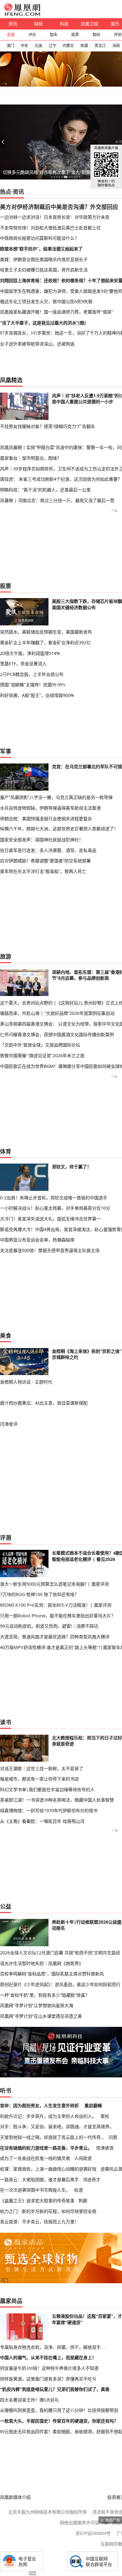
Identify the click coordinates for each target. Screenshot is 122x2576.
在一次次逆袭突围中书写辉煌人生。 (35, 2190)
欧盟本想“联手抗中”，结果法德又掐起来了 (41, 249)
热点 (6, 192)
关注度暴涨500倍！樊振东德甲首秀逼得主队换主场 (50, 1250)
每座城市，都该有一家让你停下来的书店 (39, 1779)
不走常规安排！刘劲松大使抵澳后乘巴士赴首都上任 (50, 228)
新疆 (84, 46)
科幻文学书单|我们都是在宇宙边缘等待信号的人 (47, 1789)
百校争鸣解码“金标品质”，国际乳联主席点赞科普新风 (52, 1974)
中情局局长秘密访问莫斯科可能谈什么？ (39, 238)
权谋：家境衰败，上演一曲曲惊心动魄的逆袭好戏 (48, 2169)
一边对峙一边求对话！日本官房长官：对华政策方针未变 (55, 217)
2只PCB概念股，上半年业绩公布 (32, 674)
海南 (116, 46)
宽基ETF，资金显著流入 (23, 664)
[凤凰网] (22, 14)
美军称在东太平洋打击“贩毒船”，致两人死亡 (43, 871)
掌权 (105, 2116)
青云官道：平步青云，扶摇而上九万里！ (39, 2222)
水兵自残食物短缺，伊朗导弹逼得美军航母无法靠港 (50, 808)
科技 (64, 24)
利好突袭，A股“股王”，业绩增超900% (37, 695)
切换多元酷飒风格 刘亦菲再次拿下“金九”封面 (47, 172)
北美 (38, 46)
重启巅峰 (93, 2105)
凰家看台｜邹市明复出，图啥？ (31, 458)
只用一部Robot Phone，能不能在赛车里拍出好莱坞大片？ (58, 1616)
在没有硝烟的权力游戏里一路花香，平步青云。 (46, 2148)
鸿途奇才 (92, 2180)
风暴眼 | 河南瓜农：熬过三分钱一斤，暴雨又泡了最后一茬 (57, 500)
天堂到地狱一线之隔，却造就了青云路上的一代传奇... (52, 2137)
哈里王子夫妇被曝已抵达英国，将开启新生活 (44, 270)
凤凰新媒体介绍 (15, 2497)
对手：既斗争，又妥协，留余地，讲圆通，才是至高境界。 (57, 2126)
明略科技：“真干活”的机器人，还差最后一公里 (45, 490)
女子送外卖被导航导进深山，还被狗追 (37, 344)
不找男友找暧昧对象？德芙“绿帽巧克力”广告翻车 (48, 426)
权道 (79, 2190)
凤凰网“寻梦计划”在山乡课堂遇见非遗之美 (41, 2016)
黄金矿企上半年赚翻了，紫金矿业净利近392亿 (45, 643)
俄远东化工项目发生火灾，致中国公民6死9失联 (46, 301)
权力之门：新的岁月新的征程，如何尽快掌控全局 (48, 2211)
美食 (6, 1336)
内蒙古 (68, 46)
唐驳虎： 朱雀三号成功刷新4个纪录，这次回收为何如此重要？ (61, 479)
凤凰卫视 (89, 24)
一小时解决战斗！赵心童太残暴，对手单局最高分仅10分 (55, 1208)
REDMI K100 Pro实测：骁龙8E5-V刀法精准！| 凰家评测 (56, 1605)
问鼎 (113, 2137)
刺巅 (83, 2201)
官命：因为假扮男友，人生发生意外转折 (39, 2105)
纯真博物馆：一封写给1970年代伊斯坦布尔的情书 (49, 1810)
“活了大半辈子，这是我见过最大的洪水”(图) (43, 323)
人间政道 (83, 2158)
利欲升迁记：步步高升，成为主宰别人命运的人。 (48, 2116)
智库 (53, 35)
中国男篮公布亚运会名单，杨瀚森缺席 (37, 1240)
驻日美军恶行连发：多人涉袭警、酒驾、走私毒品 (48, 850)
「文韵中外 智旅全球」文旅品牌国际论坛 (40, 1045)
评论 (32, 35)
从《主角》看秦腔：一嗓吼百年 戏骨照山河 (42, 1821)
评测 (6, 1538)
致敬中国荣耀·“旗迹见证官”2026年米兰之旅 (42, 1055)
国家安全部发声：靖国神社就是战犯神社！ (42, 840)
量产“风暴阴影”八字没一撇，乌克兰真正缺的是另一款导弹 (56, 797)
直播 (11, 35)
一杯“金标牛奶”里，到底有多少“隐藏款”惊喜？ (45, 1995)
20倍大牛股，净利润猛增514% (30, 653)
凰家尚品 (11, 2301)
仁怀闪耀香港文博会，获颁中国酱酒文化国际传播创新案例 (57, 1034)
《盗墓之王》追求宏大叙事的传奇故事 (37, 2201)
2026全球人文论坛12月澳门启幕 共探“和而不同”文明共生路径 (60, 1953)
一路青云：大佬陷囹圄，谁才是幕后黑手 (39, 2180)
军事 (6, 751)
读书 (6, 1722)
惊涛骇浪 (105, 2148)
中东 (24, 46)
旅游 (6, 956)
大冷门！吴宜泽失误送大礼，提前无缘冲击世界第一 (50, 1219)
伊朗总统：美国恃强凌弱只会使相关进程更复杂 (46, 819)
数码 (96, 35)
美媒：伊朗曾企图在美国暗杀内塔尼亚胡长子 (44, 259)
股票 (75, 35)
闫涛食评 (9, 1424)
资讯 (13, 24)
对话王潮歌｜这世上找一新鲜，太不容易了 (42, 1768)
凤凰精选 (11, 380)
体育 (6, 1151)
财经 (38, 24)
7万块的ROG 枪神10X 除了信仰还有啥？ (39, 1594)
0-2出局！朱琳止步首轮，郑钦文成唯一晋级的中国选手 (54, 1198)
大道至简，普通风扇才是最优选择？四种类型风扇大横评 (55, 1637)
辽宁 (53, 46)
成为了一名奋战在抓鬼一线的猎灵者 (35, 2158)
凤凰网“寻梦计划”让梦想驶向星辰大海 (37, 2005)
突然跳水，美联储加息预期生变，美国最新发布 (46, 632)
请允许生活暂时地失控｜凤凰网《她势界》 (42, 1963)
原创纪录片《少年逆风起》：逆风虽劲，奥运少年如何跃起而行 (60, 1984)
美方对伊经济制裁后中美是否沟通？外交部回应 (59, 207)
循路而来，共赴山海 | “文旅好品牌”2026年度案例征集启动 (57, 1013)
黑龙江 (100, 46)
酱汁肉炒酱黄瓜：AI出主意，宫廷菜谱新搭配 (44, 1403)
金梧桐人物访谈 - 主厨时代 (26, 1382)
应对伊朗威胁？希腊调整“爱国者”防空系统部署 (45, 861)
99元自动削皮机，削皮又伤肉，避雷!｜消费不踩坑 (49, 1626)
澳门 (10, 46)
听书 (6, 2091)
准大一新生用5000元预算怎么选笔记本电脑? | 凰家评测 (54, 1584)
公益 (6, 1906)
